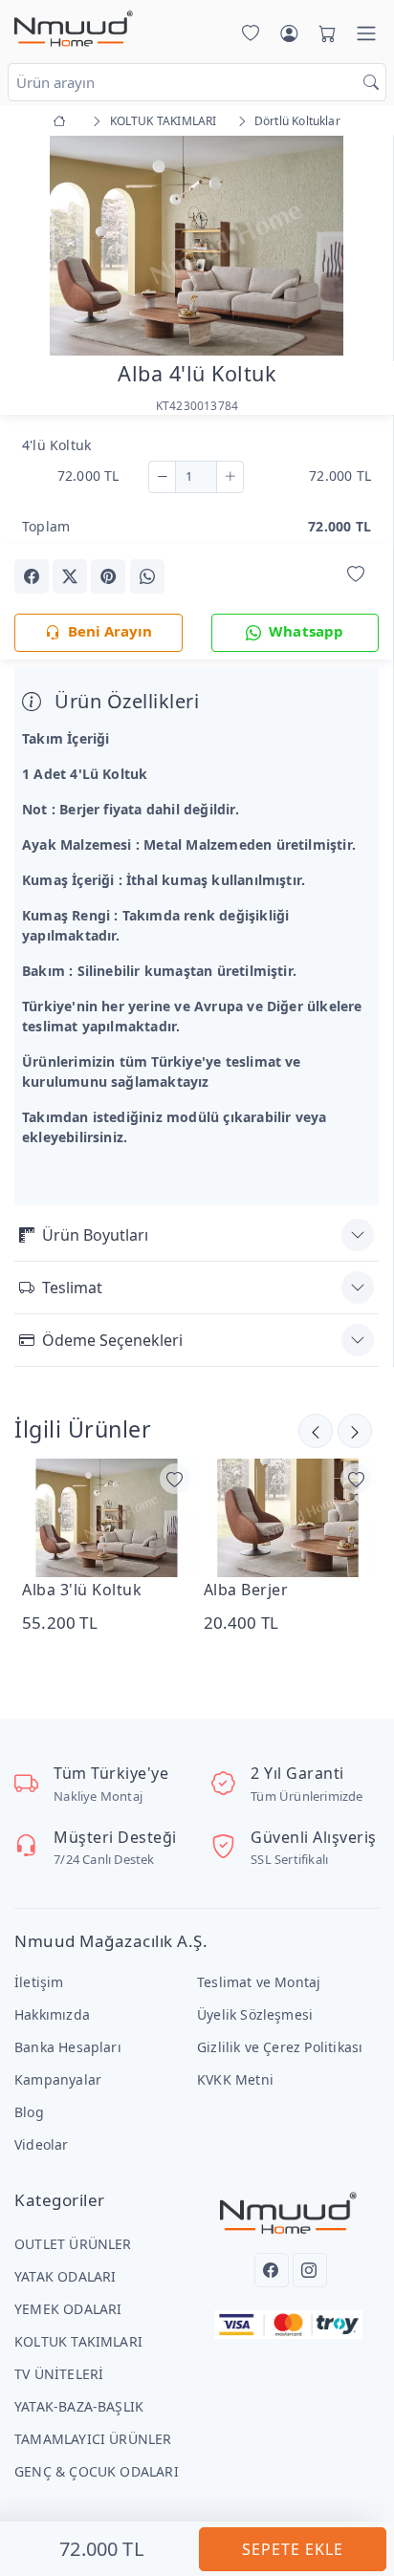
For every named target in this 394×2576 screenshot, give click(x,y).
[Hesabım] (289, 33)
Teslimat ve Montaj (259, 1982)
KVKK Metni (235, 2079)
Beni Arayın (110, 631)
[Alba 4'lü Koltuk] (197, 243)
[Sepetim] (323, 33)
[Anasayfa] (63, 121)
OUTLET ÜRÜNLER (73, 2244)
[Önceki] (355, 1431)
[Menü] (366, 33)
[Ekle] (230, 477)
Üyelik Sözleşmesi (255, 2014)
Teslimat (72, 1288)
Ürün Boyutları (95, 1235)
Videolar (42, 2144)
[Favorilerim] (247, 33)
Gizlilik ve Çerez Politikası (280, 2047)
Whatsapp (306, 631)
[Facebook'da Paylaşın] (32, 576)
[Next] (355, 248)
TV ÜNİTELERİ (59, 2374)
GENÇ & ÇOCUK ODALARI (97, 2471)
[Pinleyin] (108, 576)
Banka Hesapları (68, 2047)
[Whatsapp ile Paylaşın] (147, 576)
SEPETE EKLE (293, 2549)
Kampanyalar (58, 2079)
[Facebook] (272, 2270)
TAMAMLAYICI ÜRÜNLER (93, 2439)
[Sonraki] (316, 1431)
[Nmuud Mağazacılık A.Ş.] (74, 30)
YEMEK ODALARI (68, 2309)
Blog (29, 2112)
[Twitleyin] (70, 576)
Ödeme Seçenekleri (112, 1340)
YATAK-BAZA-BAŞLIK (79, 2406)
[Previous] (38, 248)
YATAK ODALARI (66, 2276)
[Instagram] (310, 2270)
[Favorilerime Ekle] (356, 575)
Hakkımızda (52, 2014)
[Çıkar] (162, 477)
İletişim (39, 1982)
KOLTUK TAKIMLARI (78, 2341)
